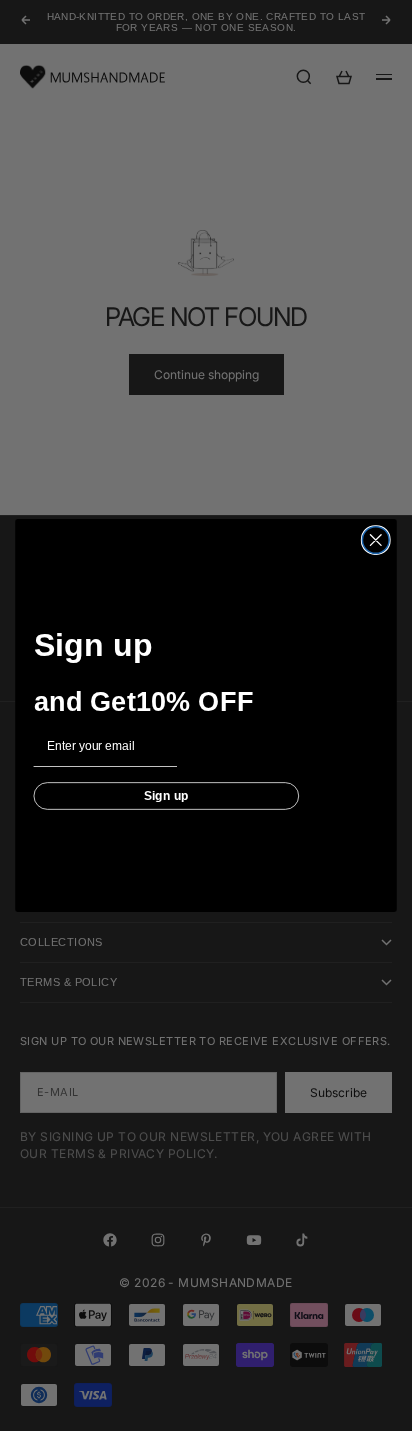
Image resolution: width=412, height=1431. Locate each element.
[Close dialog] (375, 540)
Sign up (166, 795)
